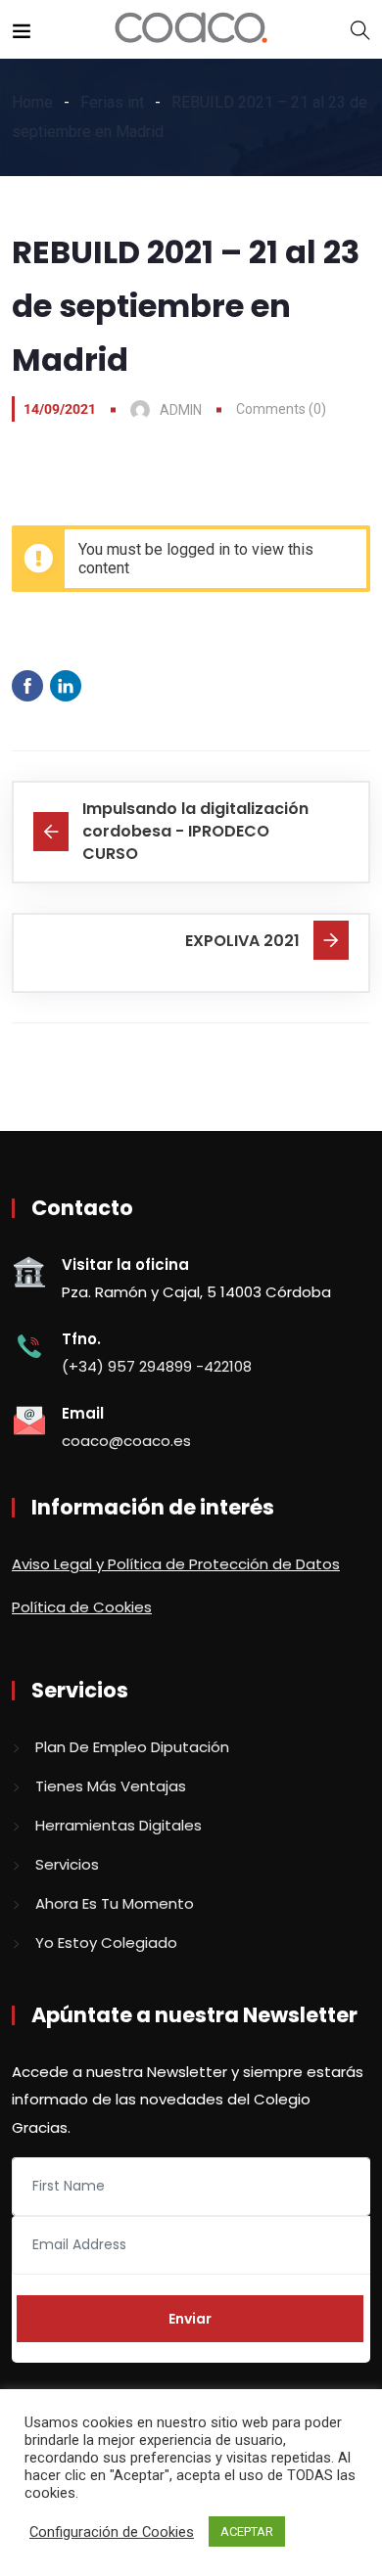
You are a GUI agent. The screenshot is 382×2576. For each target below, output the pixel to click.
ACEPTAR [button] (247, 2531)
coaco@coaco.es (126, 1441)
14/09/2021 (60, 409)
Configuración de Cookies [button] (112, 2532)
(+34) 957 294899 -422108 (157, 1366)
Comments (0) (281, 409)
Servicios (67, 1864)
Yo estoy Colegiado (106, 1943)
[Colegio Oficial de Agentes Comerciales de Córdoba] (191, 29)
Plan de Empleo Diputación (132, 1747)
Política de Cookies (82, 1607)
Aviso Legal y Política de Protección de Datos (176, 1564)
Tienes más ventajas (111, 1786)
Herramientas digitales (119, 1825)
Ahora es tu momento (115, 1903)
